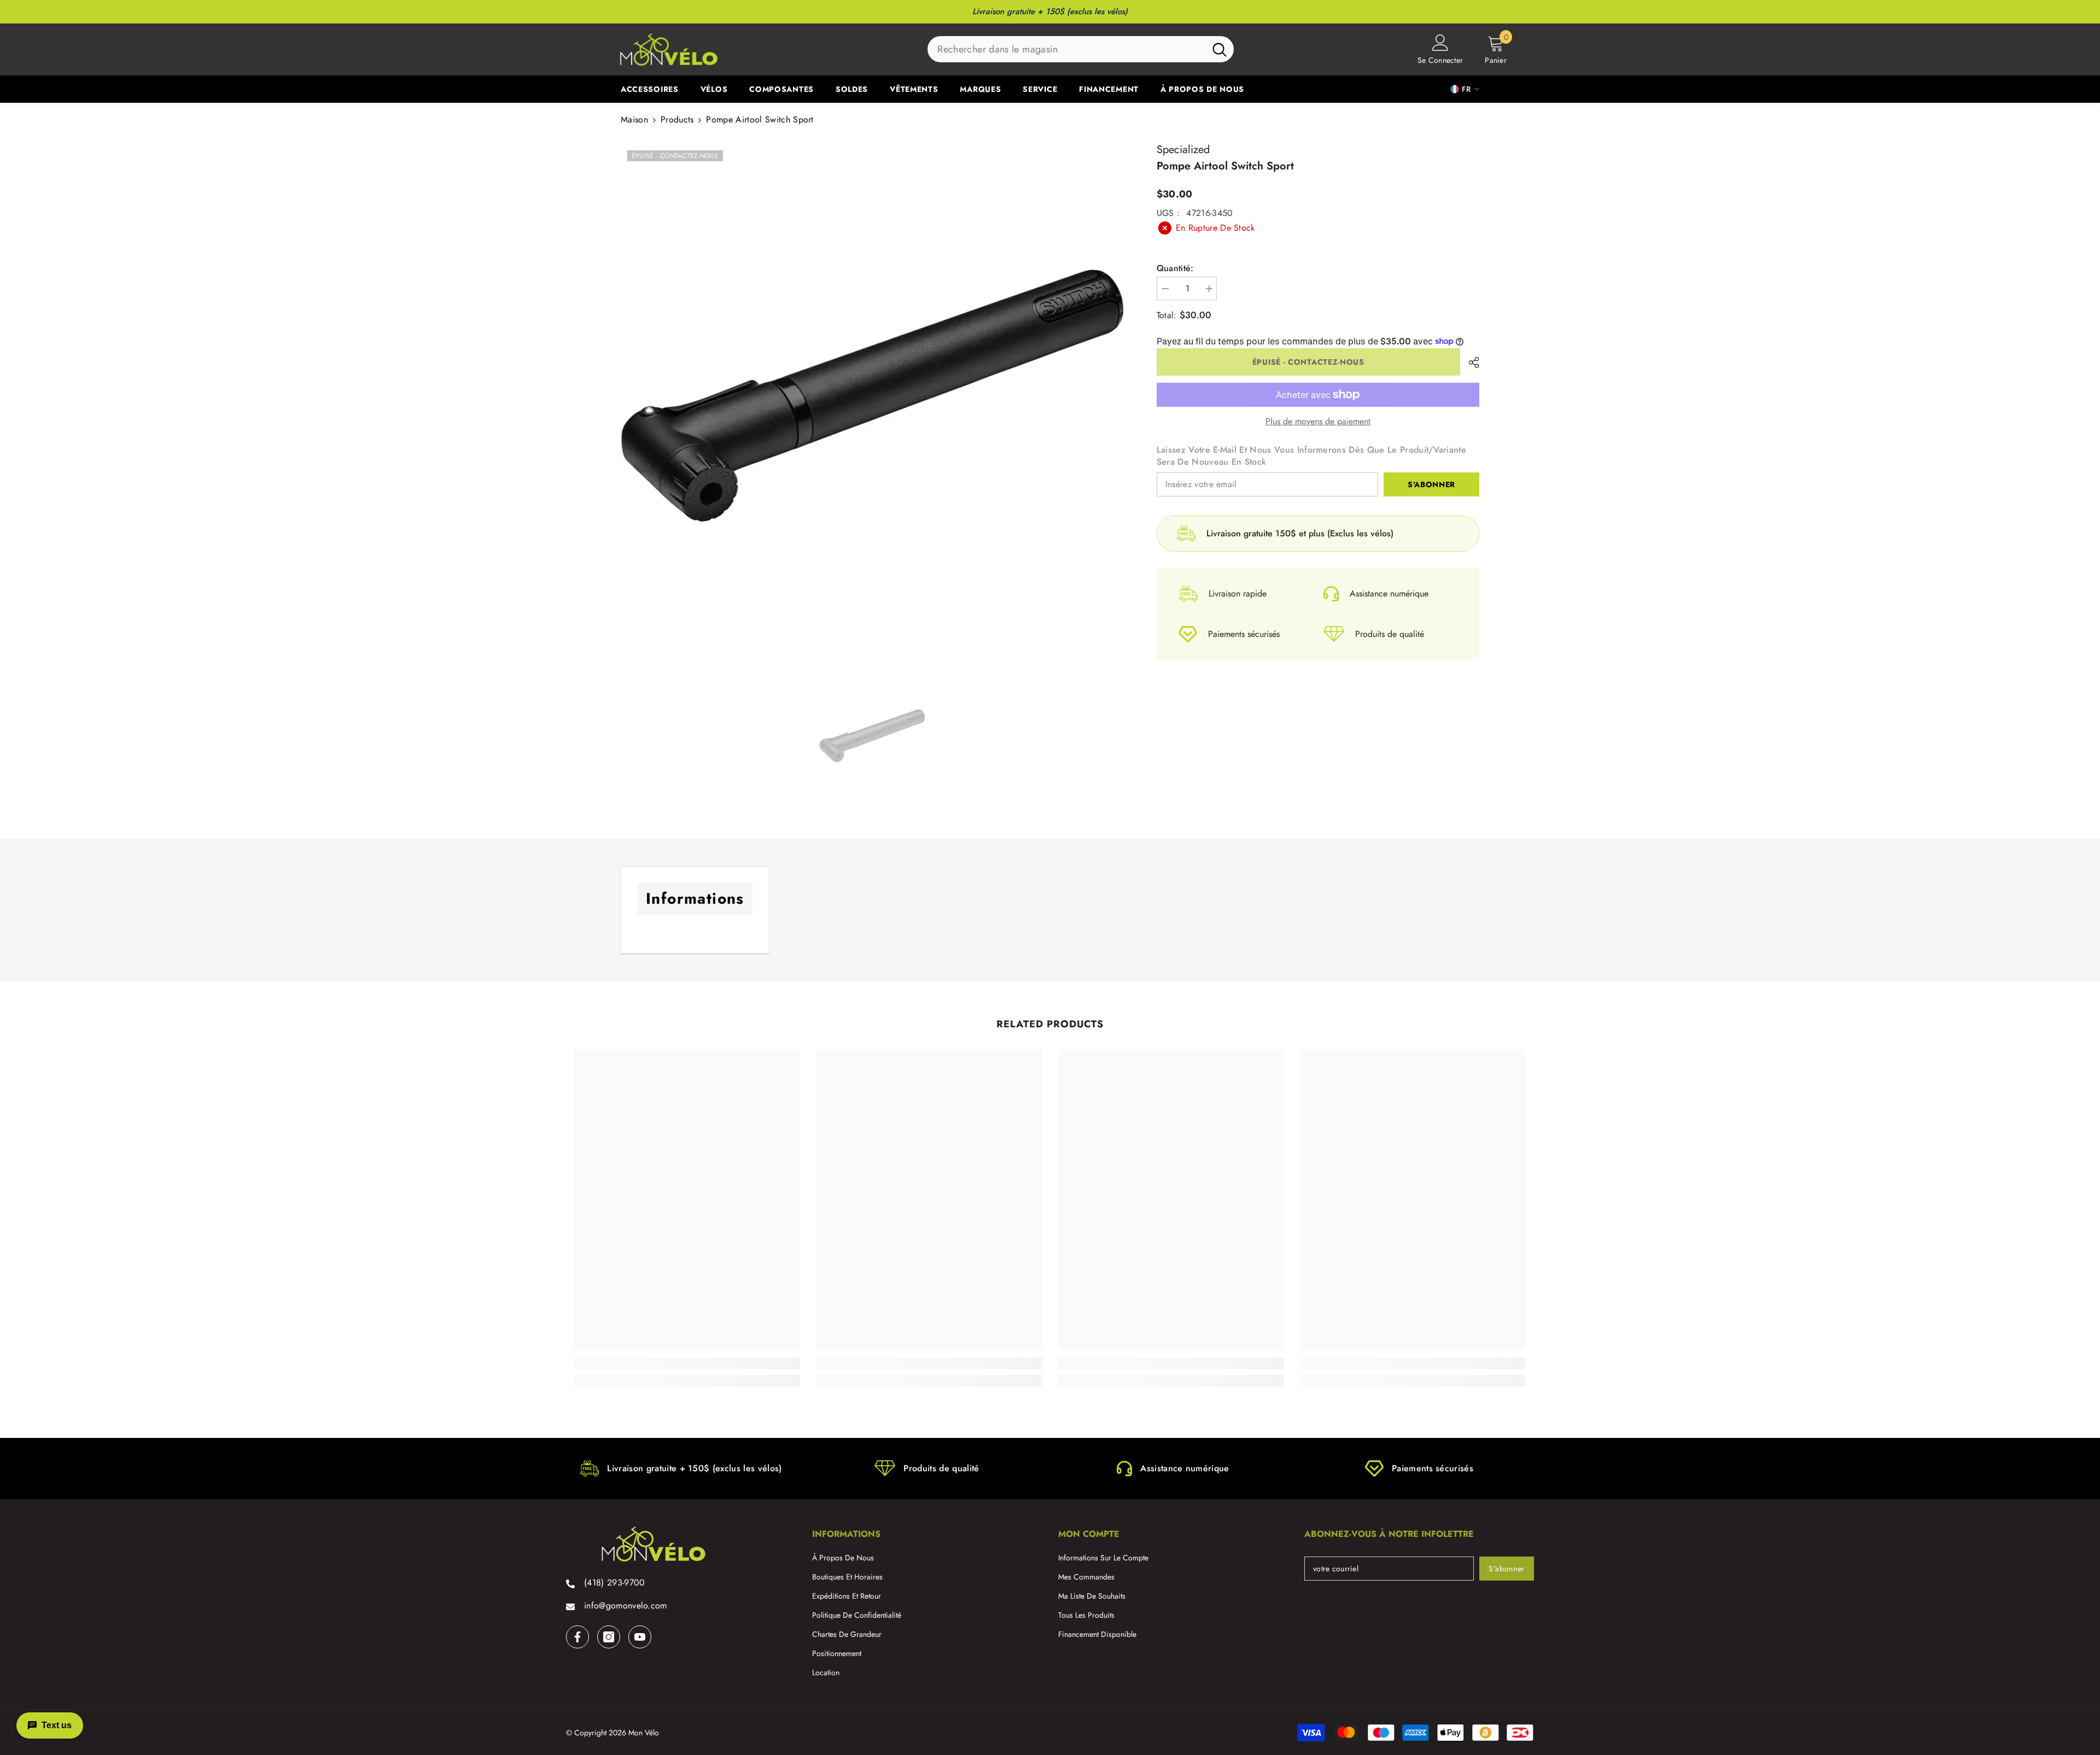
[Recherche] (1081, 49)
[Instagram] (609, 1637)
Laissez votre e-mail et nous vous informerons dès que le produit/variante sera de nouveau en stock (1311, 456)
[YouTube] (640, 1637)
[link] (687, 1364)
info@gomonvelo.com (626, 1605)
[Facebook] (577, 1637)
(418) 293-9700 (614, 1583)
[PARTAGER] (1470, 362)
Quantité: (1175, 268)
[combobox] (1066, 49)
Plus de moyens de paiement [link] (1318, 422)
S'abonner (1431, 484)
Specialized (1183, 150)
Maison (634, 120)
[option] (872, 395)
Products (677, 120)
